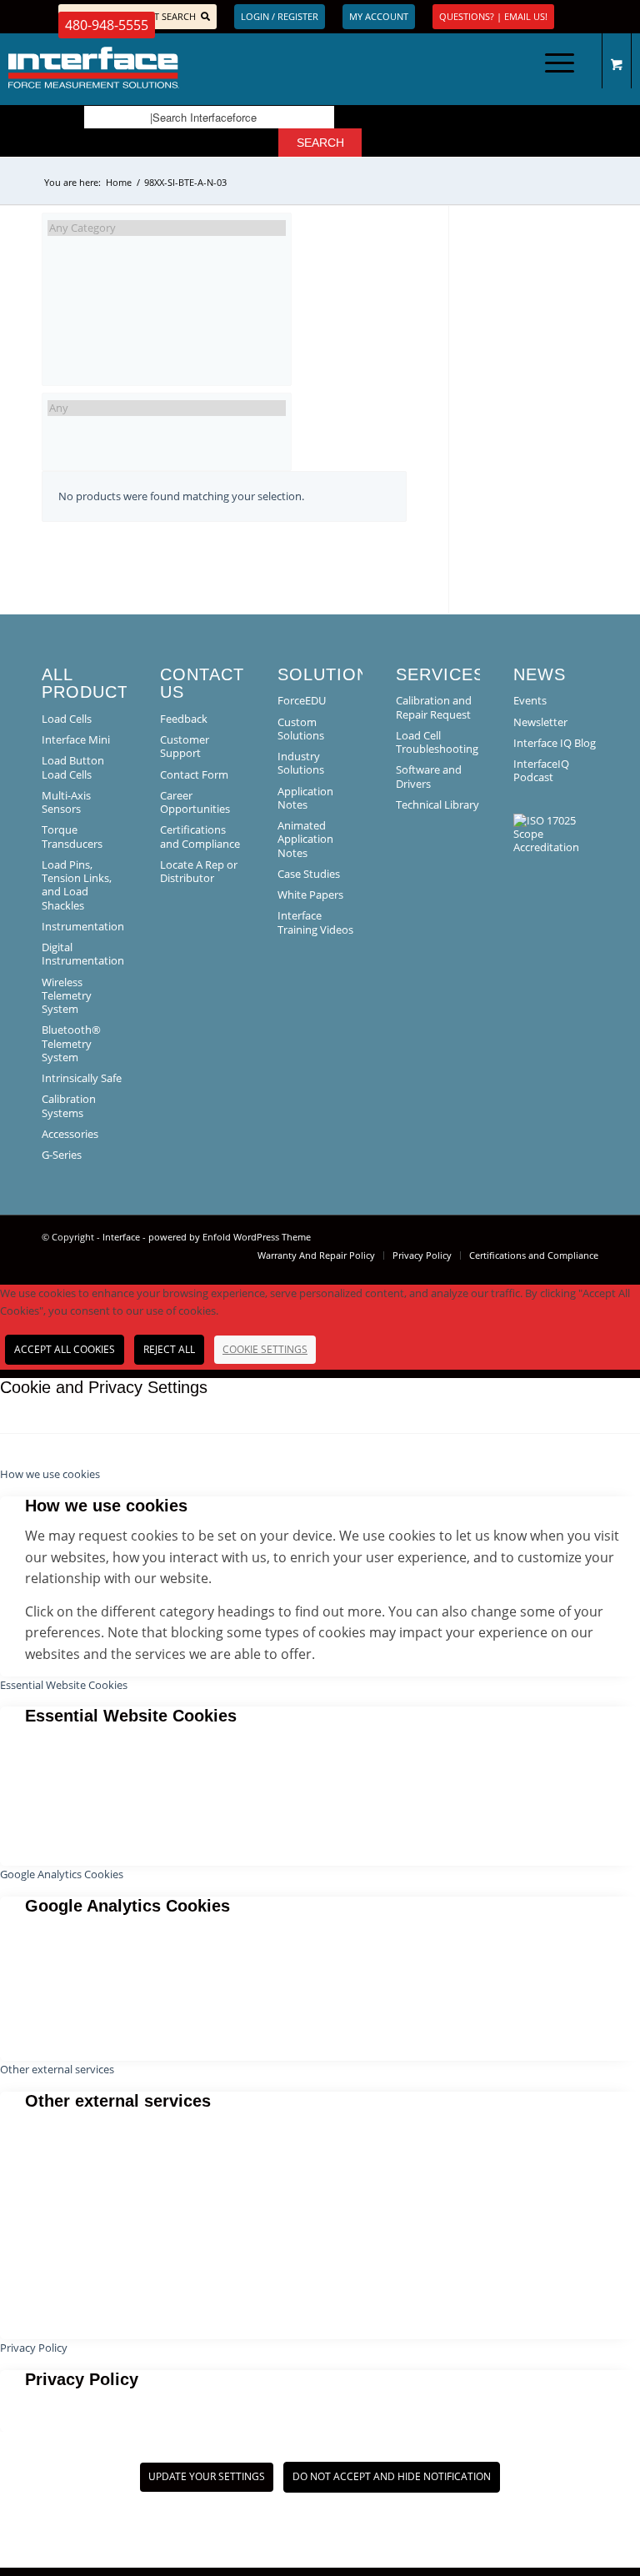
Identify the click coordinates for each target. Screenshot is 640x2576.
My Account (379, 16)
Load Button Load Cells (73, 767)
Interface (121, 1237)
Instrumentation (83, 926)
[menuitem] (557, 68)
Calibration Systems (69, 1105)
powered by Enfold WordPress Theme (230, 1237)
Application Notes (305, 798)
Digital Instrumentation (83, 954)
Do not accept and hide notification (392, 2476)
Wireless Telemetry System (67, 996)
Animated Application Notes (305, 839)
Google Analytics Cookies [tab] (62, 1874)
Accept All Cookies (65, 1349)
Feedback (184, 719)
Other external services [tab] (57, 2069)
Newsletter (540, 722)
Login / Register (280, 16)
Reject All (169, 1349)
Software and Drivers (429, 776)
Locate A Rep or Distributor (199, 871)
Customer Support (185, 746)
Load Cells (67, 719)
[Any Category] (167, 228)
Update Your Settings (207, 2476)
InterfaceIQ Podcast (541, 770)
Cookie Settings (265, 1349)
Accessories (70, 1134)
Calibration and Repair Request (434, 707)
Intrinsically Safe (82, 1078)
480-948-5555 (107, 25)
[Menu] (551, 68)
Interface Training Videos (315, 922)
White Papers (310, 895)
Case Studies (309, 874)
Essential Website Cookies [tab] (64, 1685)
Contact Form (194, 774)
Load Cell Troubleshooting (437, 742)
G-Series (62, 1155)
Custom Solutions (301, 729)
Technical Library (437, 804)
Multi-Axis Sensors (66, 802)
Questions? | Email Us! (493, 16)
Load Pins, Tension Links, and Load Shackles (77, 885)
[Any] (167, 408)
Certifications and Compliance (200, 836)
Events (530, 700)
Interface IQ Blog (555, 743)
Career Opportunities (195, 802)
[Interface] (163, 68)
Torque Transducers (72, 836)
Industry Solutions (301, 763)
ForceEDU (302, 700)
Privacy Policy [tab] (34, 2348)
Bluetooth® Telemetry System (71, 1043)
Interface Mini (76, 739)
